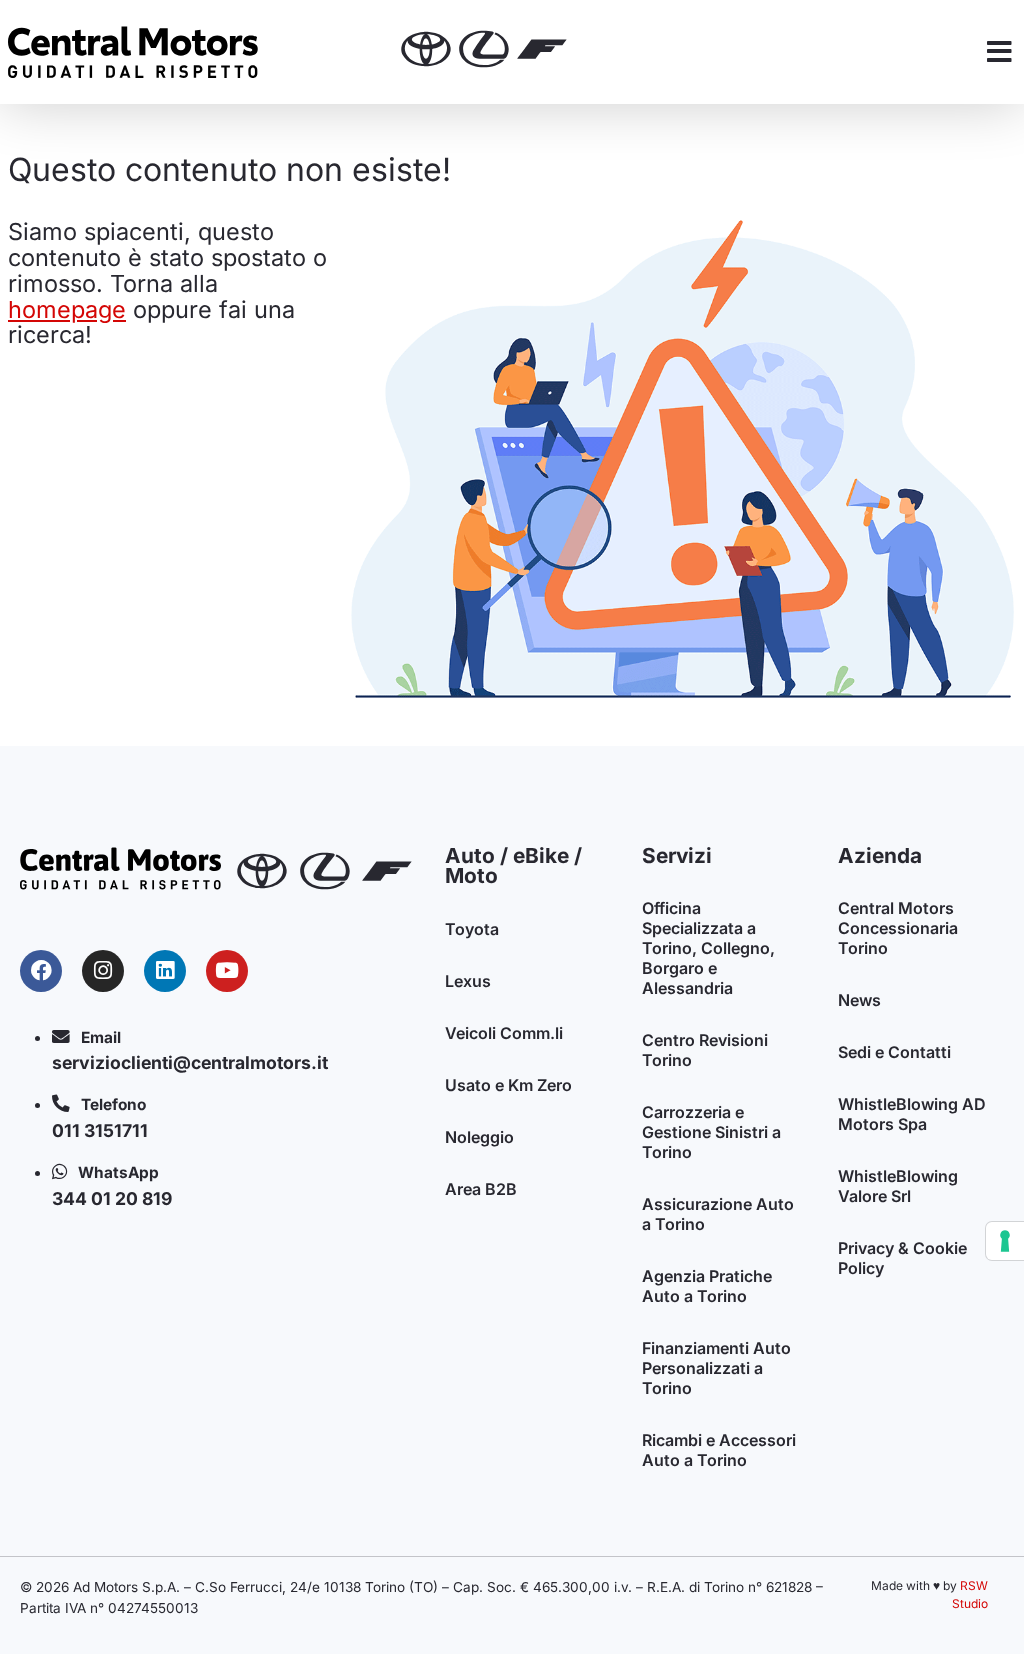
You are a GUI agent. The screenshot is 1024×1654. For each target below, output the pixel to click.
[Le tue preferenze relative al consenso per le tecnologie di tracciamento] (1005, 1241)
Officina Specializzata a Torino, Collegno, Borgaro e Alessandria (708, 948)
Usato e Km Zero (508, 1085)
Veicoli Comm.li (504, 1033)
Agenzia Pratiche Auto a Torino (707, 1286)
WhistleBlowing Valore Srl (898, 1186)
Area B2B (481, 1189)
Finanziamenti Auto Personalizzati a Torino (716, 1368)
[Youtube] (227, 971)
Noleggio (479, 1137)
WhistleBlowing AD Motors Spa (912, 1114)
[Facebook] (41, 971)
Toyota (472, 929)
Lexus (468, 981)
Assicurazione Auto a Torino (718, 1214)
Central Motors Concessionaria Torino (898, 928)
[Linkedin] (165, 971)
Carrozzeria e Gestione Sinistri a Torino (711, 1132)
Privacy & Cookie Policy (902, 1258)
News (859, 1000)
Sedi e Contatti (894, 1052)
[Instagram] (103, 971)
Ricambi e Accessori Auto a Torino (719, 1450)
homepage (67, 309)
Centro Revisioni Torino (705, 1050)
